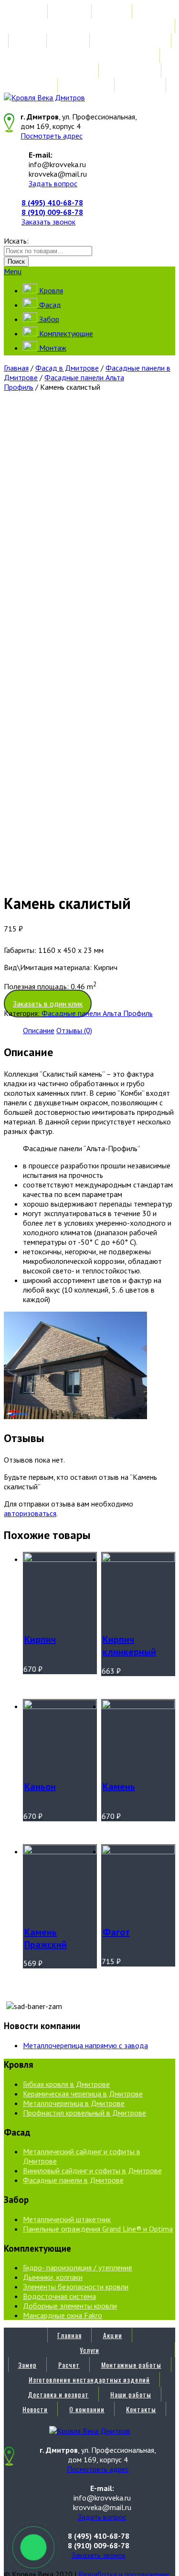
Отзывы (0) (74, 1030)
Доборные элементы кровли (70, 2306)
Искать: (16, 241)
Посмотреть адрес (52, 136)
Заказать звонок (48, 222)
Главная (69, 11)
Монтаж (52, 348)
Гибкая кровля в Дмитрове (66, 2084)
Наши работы (131, 70)
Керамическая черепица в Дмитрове (83, 2094)
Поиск (16, 262)
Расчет (69, 41)
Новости (35, 85)
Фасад (49, 305)
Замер (27, 41)
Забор (48, 319)
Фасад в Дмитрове (67, 368)
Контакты (141, 85)
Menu (13, 271)
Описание (39, 1030)
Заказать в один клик (48, 1004)
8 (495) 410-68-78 (52, 203)
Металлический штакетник (67, 2219)
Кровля (50, 290)
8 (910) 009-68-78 (52, 212)
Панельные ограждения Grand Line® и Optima (98, 2229)
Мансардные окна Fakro (63, 2315)
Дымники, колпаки (53, 2277)
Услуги (89, 26)
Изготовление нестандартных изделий (89, 56)
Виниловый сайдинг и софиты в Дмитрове (92, 2170)
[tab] (39, 1030)
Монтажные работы (131, 41)
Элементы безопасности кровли (76, 2287)
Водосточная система (59, 2296)
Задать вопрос (53, 183)
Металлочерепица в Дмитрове (74, 2103)
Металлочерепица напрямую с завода (85, 2045)
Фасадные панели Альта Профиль (97, 1013)
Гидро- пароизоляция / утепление (78, 2267)
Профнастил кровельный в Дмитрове (84, 2113)
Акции (113, 11)
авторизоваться (30, 1513)
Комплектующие (65, 333)
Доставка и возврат (58, 70)
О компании (87, 85)
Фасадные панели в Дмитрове (73, 2180)
